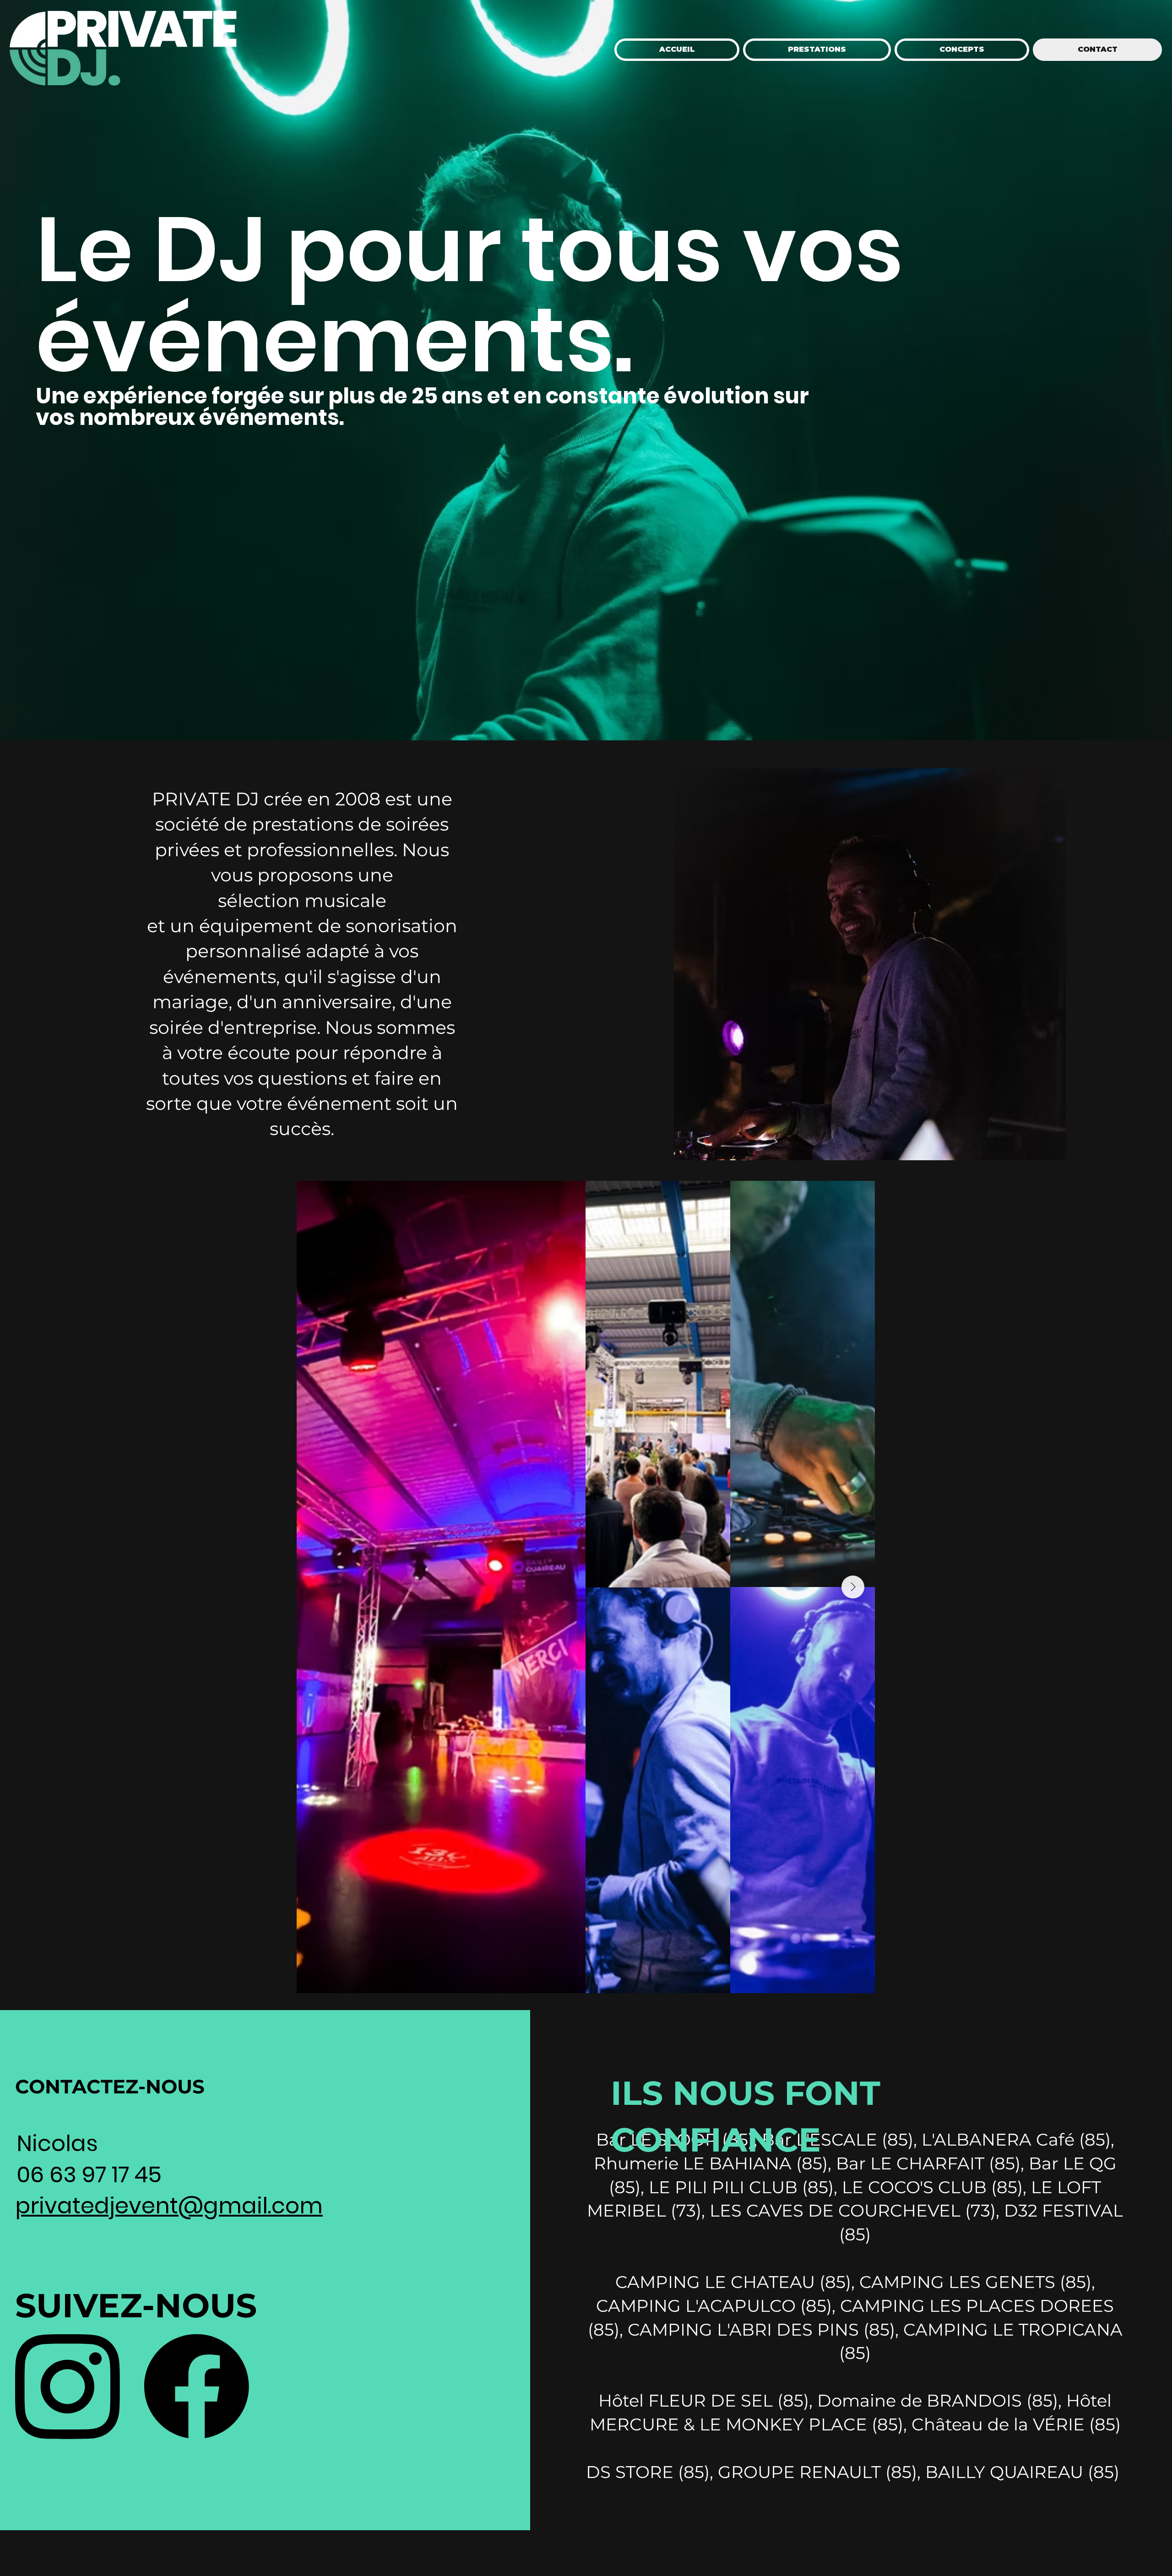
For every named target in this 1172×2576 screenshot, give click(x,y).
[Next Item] (853, 1587)
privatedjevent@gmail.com (169, 2206)
